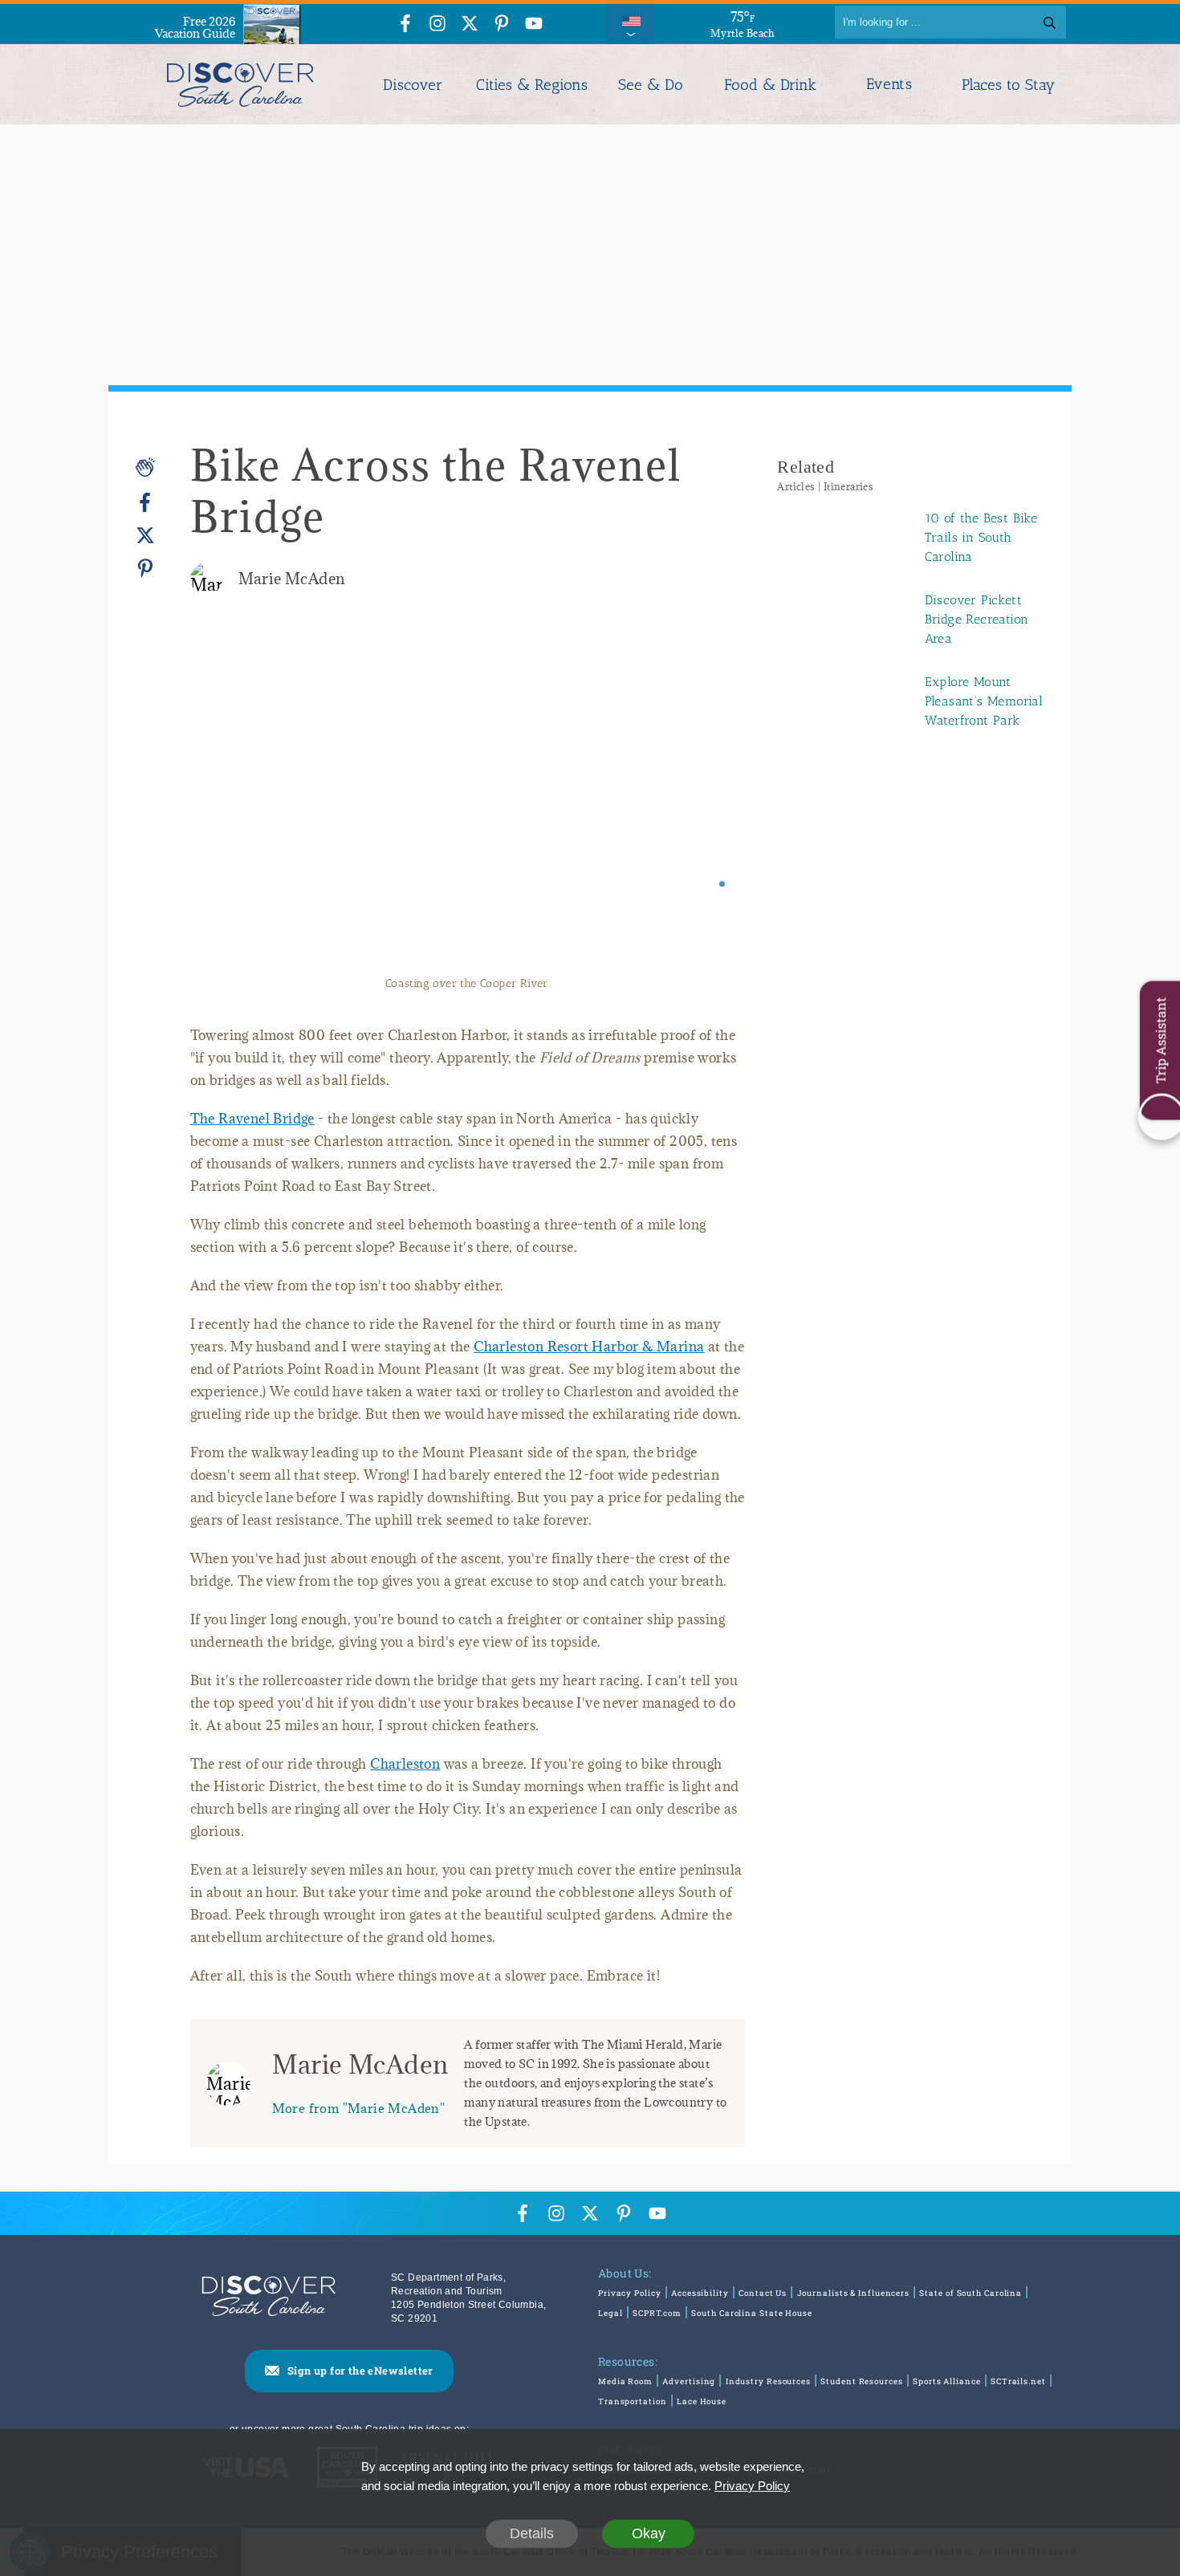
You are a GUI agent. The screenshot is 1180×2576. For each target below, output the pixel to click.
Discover (413, 85)
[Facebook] (145, 503)
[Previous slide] (224, 805)
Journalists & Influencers (854, 2293)
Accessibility (700, 2293)
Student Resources (861, 2381)
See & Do (651, 85)
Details (532, 2533)
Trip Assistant (1160, 1041)
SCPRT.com (657, 2313)
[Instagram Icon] (437, 24)
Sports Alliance (947, 2381)
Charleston (405, 1764)
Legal (610, 2313)
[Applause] (145, 467)
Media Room (625, 2381)
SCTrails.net (1018, 2381)
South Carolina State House (751, 2313)
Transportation (633, 2401)
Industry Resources (768, 2381)
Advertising (689, 2381)
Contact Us (763, 2293)
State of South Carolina (970, 2293)
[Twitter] (145, 536)
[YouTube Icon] (534, 24)
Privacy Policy (630, 2293)
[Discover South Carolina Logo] (240, 84)
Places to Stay (1008, 85)
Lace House (702, 2401)
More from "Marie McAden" (359, 2108)
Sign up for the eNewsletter (360, 2371)
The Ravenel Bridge (252, 1119)
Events (889, 84)
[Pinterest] (145, 568)
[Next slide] (711, 805)
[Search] (1050, 22)
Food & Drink (770, 85)
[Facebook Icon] (405, 24)
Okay (649, 2533)
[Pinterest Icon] (502, 24)
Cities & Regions (532, 85)
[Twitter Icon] (470, 24)
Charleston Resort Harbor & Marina (589, 1347)
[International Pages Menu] (630, 22)
